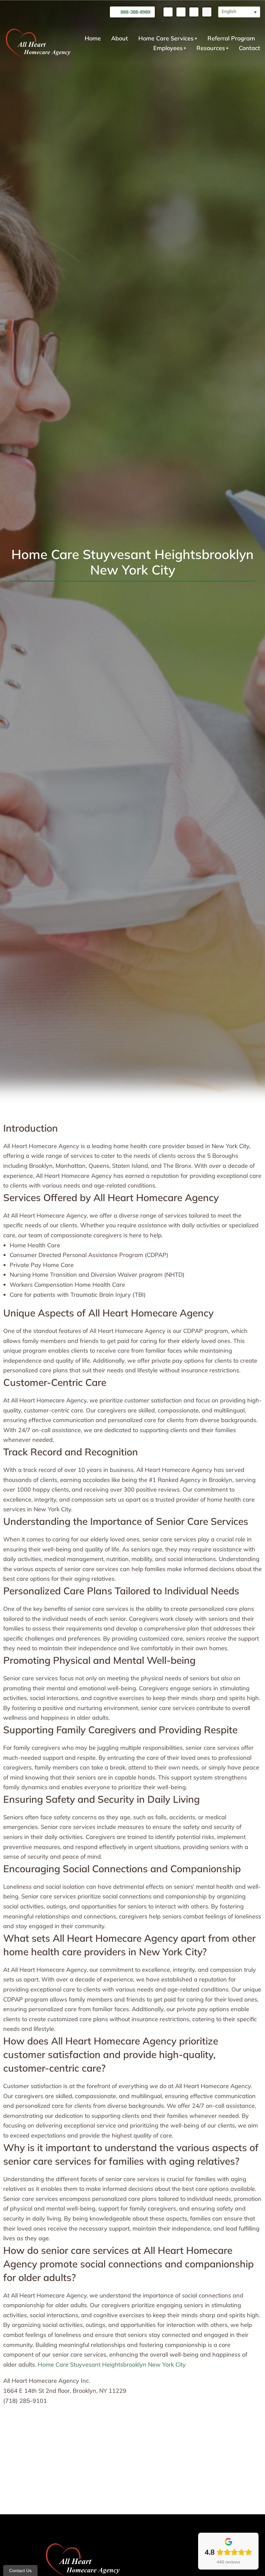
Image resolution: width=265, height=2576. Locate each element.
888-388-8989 (135, 12)
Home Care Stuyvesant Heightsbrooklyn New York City (112, 2365)
